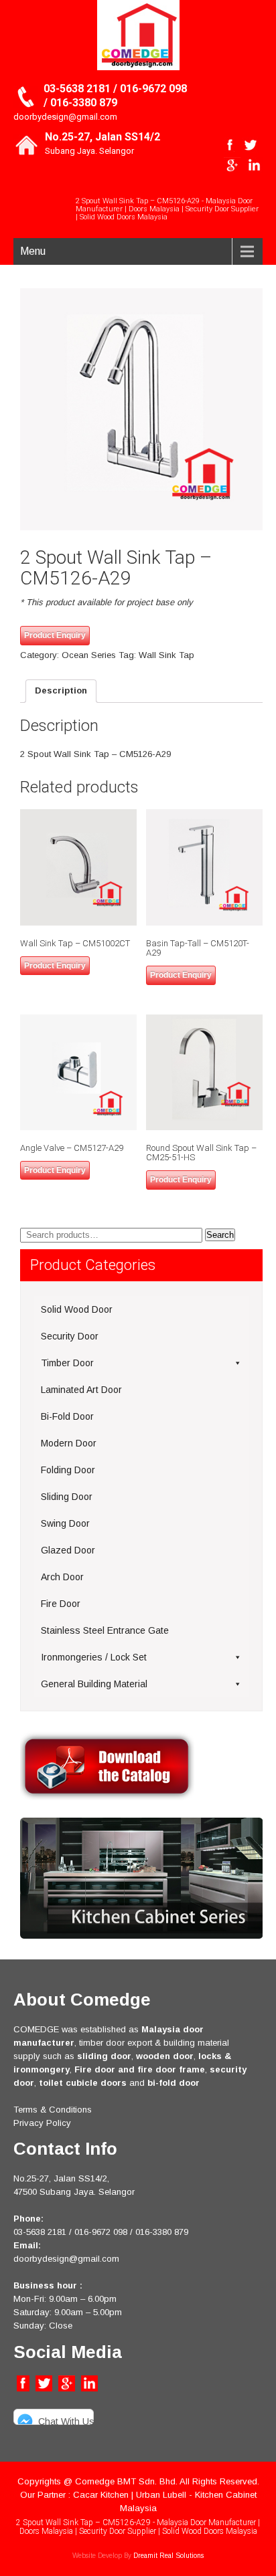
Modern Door (69, 1443)
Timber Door (67, 1363)
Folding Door (68, 1470)
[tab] (61, 691)
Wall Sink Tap (166, 655)
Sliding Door (67, 1497)
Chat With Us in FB (66, 2421)
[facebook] (230, 145)
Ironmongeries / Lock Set (94, 1657)
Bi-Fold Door (67, 1416)
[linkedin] (254, 165)
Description (61, 690)
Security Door (70, 1336)
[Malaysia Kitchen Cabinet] (141, 1936)
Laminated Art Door (81, 1390)
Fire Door (61, 1604)
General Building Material (94, 1684)
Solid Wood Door (77, 1309)
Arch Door (62, 1577)
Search (220, 1235)
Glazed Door (68, 1550)
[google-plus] (232, 165)
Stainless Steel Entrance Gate (105, 1630)
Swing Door (65, 1523)
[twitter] (250, 145)
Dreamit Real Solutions (168, 2556)
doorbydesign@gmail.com (65, 117)
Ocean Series (89, 655)
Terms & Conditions (53, 2110)
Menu (33, 251)
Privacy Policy (42, 2123)
